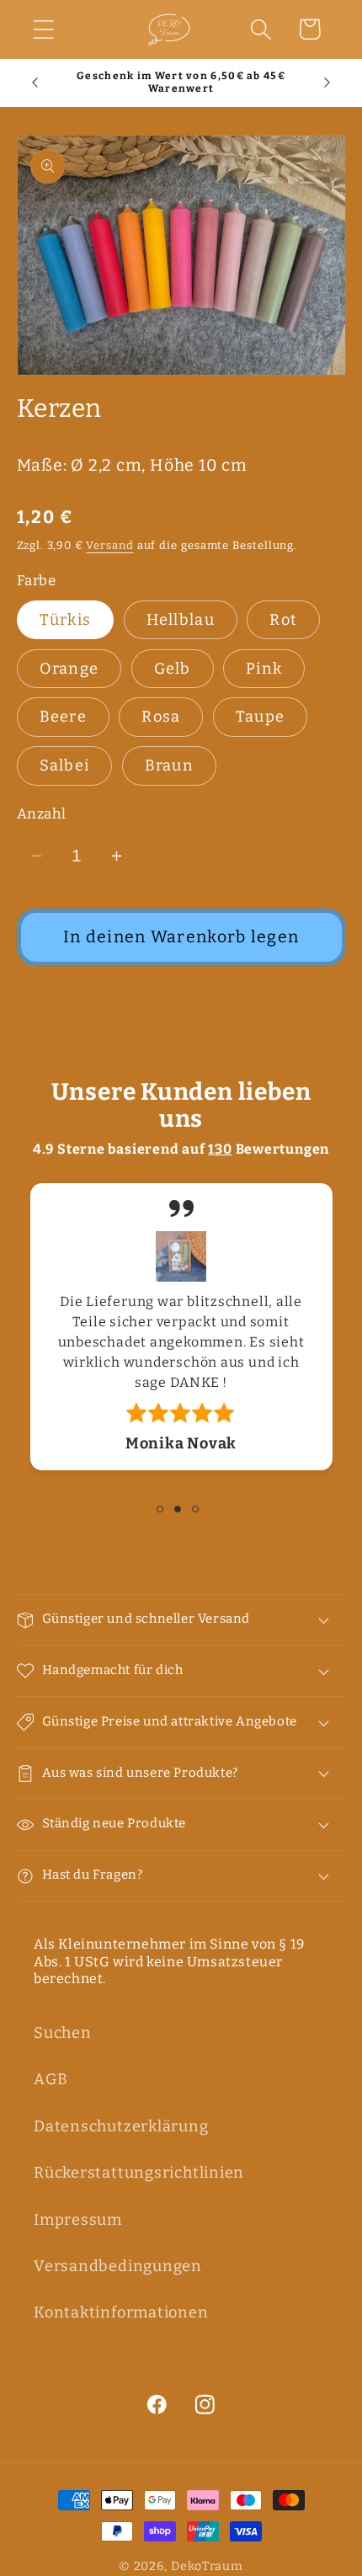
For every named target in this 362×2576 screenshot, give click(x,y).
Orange (69, 669)
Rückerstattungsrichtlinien (139, 2173)
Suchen (63, 2033)
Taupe (261, 717)
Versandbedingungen (118, 2266)
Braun (170, 765)
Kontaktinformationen (121, 2312)
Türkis (66, 620)
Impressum (78, 2220)
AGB (51, 2079)
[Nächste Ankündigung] (327, 83)
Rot (283, 620)
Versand (109, 545)
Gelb (173, 669)
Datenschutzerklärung (121, 2126)
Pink (264, 669)
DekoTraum (207, 2566)
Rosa (161, 717)
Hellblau (181, 620)
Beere (64, 717)
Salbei (65, 765)
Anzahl (42, 813)
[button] (43, 29)
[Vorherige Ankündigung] (35, 83)
